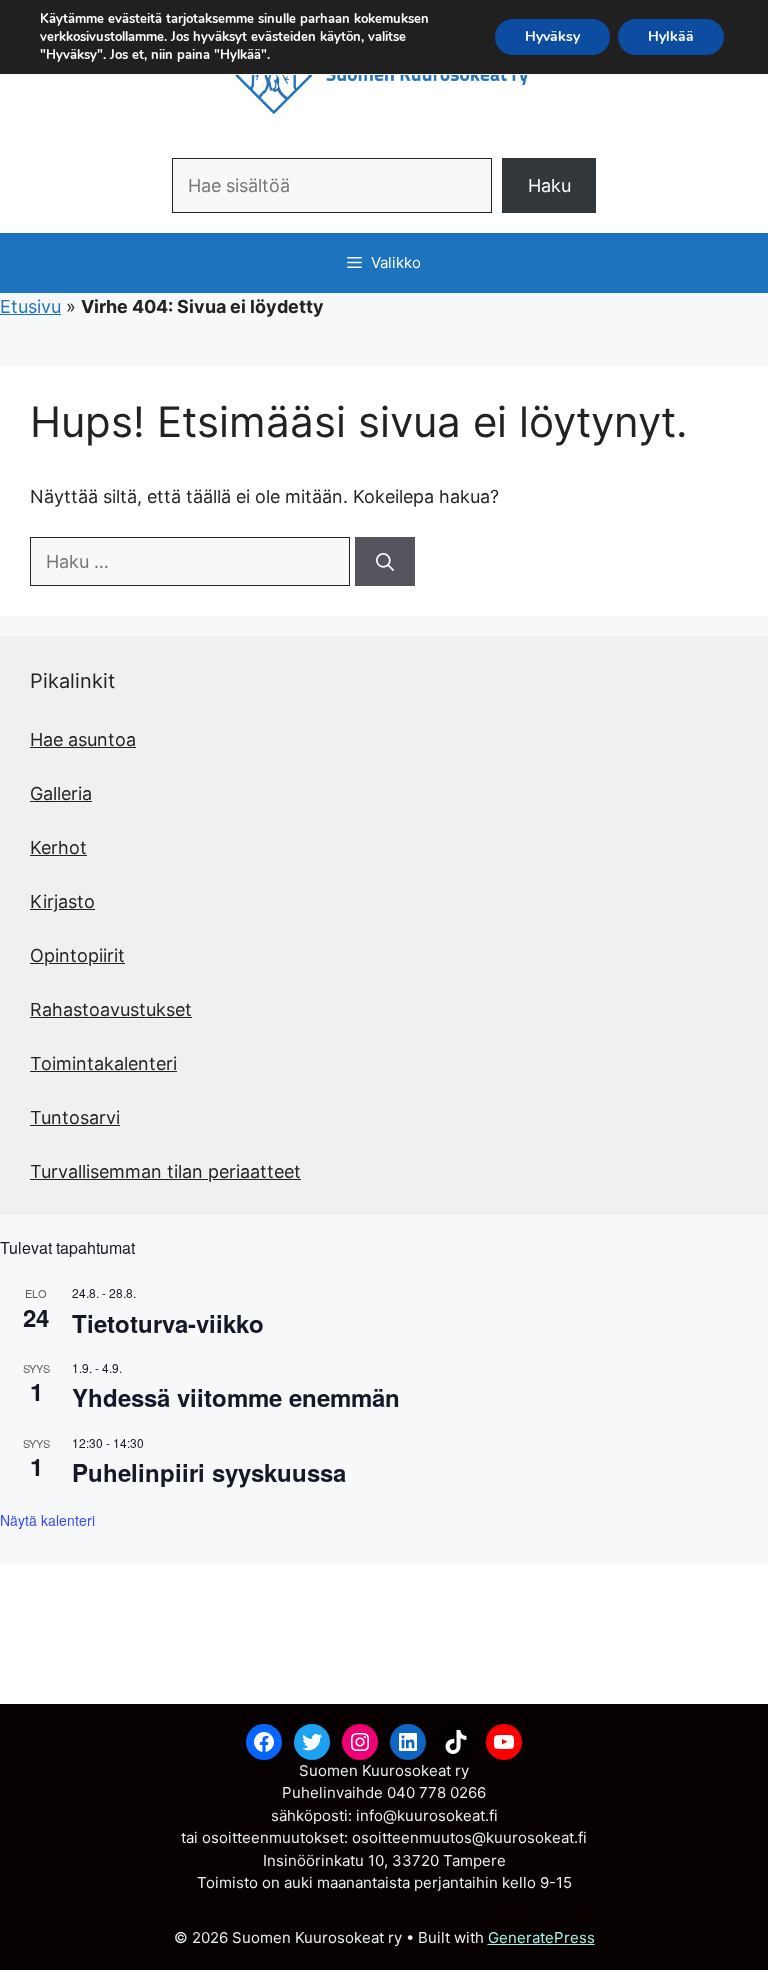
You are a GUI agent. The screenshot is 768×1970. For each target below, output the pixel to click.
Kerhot (58, 847)
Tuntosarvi (75, 1117)
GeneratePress (541, 1937)
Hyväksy (552, 36)
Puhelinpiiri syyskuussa (209, 1472)
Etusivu (30, 306)
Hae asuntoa (83, 739)
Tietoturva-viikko (168, 1323)
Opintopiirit (77, 955)
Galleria (61, 793)
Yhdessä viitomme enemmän (236, 1397)
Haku (549, 185)
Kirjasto (62, 901)
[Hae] (385, 561)
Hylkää (671, 36)
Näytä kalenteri (47, 1520)
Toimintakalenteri (103, 1063)
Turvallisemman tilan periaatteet (165, 1171)
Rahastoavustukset (111, 1009)
